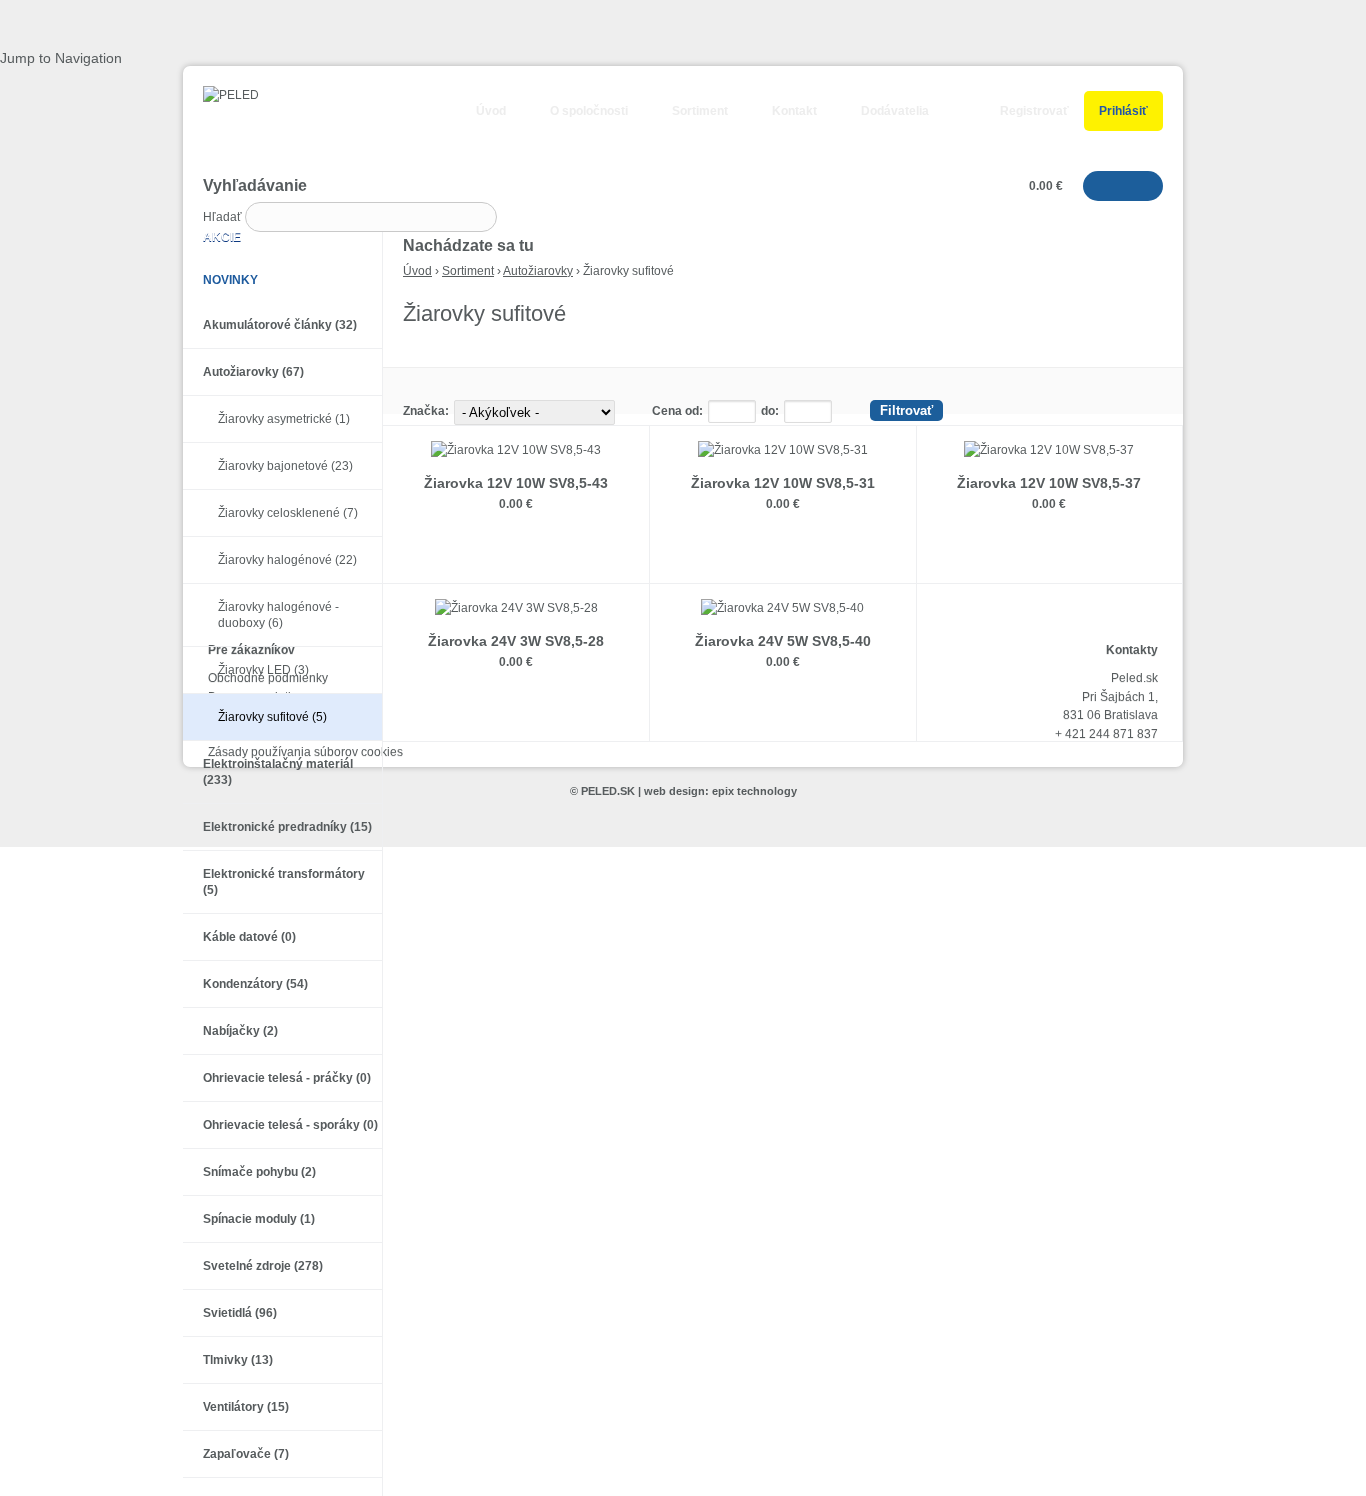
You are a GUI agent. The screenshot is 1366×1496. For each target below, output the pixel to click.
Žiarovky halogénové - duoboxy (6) (278, 615)
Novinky (230, 280)
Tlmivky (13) (238, 1360)
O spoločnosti (589, 111)
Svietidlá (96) (240, 1313)
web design (674, 791)
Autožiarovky (538, 271)
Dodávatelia (895, 111)
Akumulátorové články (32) (280, 325)
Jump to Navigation (61, 58)
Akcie (222, 237)
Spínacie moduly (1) (259, 1219)
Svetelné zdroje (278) (263, 1266)
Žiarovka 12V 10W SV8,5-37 (1049, 483)
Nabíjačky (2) (240, 1031)
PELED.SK (608, 791)
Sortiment (700, 111)
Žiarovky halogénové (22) (287, 560)
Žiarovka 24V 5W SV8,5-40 (783, 641)
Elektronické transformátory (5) (284, 882)
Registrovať (1034, 111)
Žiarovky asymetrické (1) (284, 419)
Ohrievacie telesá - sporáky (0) (290, 1125)
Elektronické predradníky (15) (287, 827)
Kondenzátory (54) (255, 984)
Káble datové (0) (249, 937)
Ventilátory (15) (246, 1407)
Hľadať (224, 217)
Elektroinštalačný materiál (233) (278, 772)
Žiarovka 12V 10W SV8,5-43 (516, 483)
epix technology (754, 791)
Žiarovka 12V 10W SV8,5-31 (783, 483)
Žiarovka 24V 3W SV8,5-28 (516, 641)
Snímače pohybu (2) (259, 1172)
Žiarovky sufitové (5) (272, 717)
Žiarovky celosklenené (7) (288, 513)
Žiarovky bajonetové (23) (285, 466)
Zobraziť (516, 548)
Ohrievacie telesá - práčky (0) (287, 1078)
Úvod (491, 111)
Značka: (426, 411)
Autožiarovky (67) (253, 372)
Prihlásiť (1123, 111)
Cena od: (677, 411)
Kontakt (794, 111)
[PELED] (221, 95)
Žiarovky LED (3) (263, 670)
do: (770, 411)
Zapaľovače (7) (246, 1454)
